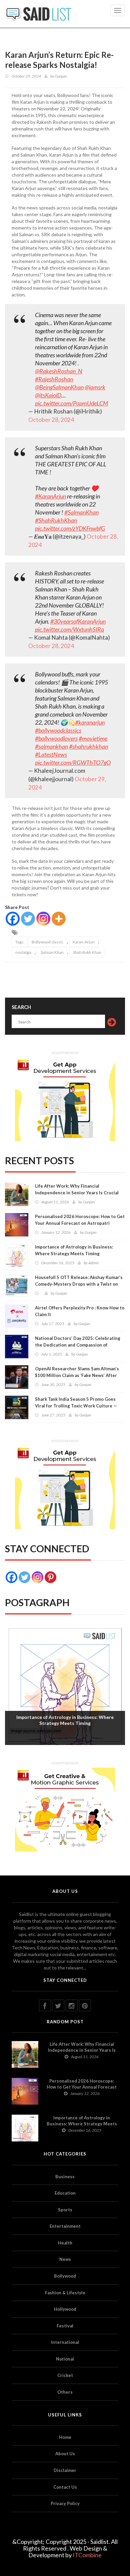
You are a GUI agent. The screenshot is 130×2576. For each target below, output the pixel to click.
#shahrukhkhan (88, 746)
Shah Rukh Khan (87, 952)
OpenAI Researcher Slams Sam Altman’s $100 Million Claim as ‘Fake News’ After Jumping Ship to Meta (77, 1375)
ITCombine (87, 2555)
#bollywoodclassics (58, 730)
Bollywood (65, 2276)
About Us (65, 2454)
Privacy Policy (65, 2503)
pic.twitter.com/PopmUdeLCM (71, 403)
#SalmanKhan (81, 512)
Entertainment (65, 2226)
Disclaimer (65, 2470)
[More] (59, 919)
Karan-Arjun (84, 942)
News (65, 2259)
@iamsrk (95, 387)
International (65, 2342)
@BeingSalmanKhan (59, 387)
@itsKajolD (48, 395)
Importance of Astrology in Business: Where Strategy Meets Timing (74, 1250)
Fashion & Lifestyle (65, 2293)
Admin (93, 1263)
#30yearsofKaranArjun (78, 621)
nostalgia (23, 952)
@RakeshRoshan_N (59, 371)
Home (65, 2437)
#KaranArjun (50, 496)
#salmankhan (51, 746)
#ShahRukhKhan (56, 520)
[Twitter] (28, 919)
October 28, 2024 (51, 420)
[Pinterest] (50, 1577)
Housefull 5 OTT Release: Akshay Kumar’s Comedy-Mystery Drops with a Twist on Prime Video (79, 1284)
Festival (65, 2326)
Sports (65, 2210)
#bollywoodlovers (56, 738)
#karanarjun (90, 722)
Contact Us (65, 2487)
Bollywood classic (47, 942)
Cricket (65, 2375)
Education (65, 2193)
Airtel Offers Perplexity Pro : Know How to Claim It (80, 1311)
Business (65, 2177)
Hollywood (65, 2309)
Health (65, 2243)
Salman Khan (52, 952)
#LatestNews (51, 754)
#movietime (93, 738)
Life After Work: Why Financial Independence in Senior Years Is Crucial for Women (77, 1193)
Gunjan (61, 76)
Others (65, 2392)
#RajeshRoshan (54, 379)
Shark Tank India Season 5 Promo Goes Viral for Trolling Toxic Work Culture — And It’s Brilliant (76, 1406)
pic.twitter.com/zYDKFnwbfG (70, 528)
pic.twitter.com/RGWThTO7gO (73, 762)
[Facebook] (13, 919)
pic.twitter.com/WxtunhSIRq (69, 629)
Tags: (20, 942)
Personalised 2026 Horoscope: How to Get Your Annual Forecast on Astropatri (80, 1220)
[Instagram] (43, 919)
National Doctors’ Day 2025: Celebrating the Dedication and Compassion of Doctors (78, 1345)
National (65, 2359)
